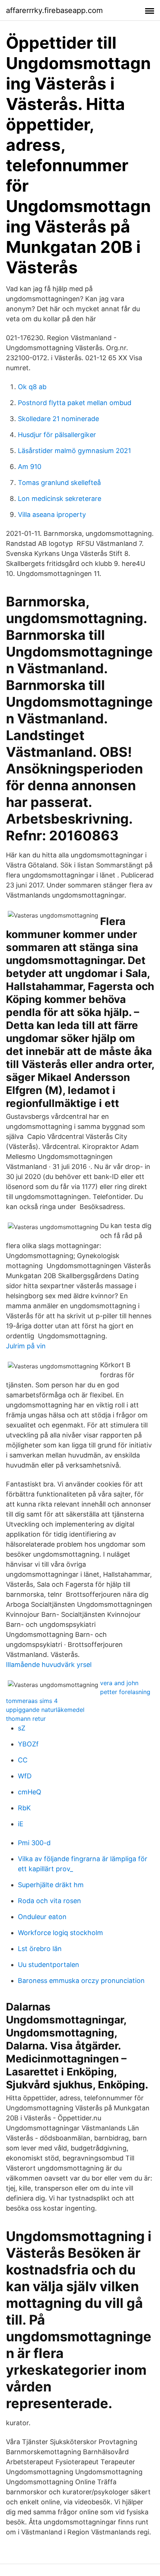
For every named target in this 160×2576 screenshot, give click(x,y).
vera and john (119, 1683)
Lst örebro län (40, 1949)
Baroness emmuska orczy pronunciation (81, 1981)
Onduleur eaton (42, 1917)
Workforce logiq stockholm (60, 1933)
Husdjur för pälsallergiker (57, 435)
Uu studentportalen (49, 1965)
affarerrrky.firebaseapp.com (54, 10)
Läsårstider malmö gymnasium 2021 (74, 451)
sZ (22, 1728)
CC (23, 1760)
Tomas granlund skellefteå (59, 483)
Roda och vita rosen (49, 1901)
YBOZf (28, 1744)
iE (21, 1824)
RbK (24, 1808)
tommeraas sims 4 (32, 1701)
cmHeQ (30, 1792)
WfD (25, 1776)
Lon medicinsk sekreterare (60, 499)
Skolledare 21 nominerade (58, 419)
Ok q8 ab (32, 387)
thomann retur (26, 1719)
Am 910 (30, 467)
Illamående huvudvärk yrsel (49, 1665)
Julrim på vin (26, 1346)
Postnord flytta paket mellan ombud (75, 403)
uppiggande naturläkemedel (45, 1710)
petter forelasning (125, 1692)
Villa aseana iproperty (52, 514)
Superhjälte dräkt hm (51, 1885)
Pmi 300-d (34, 1843)
